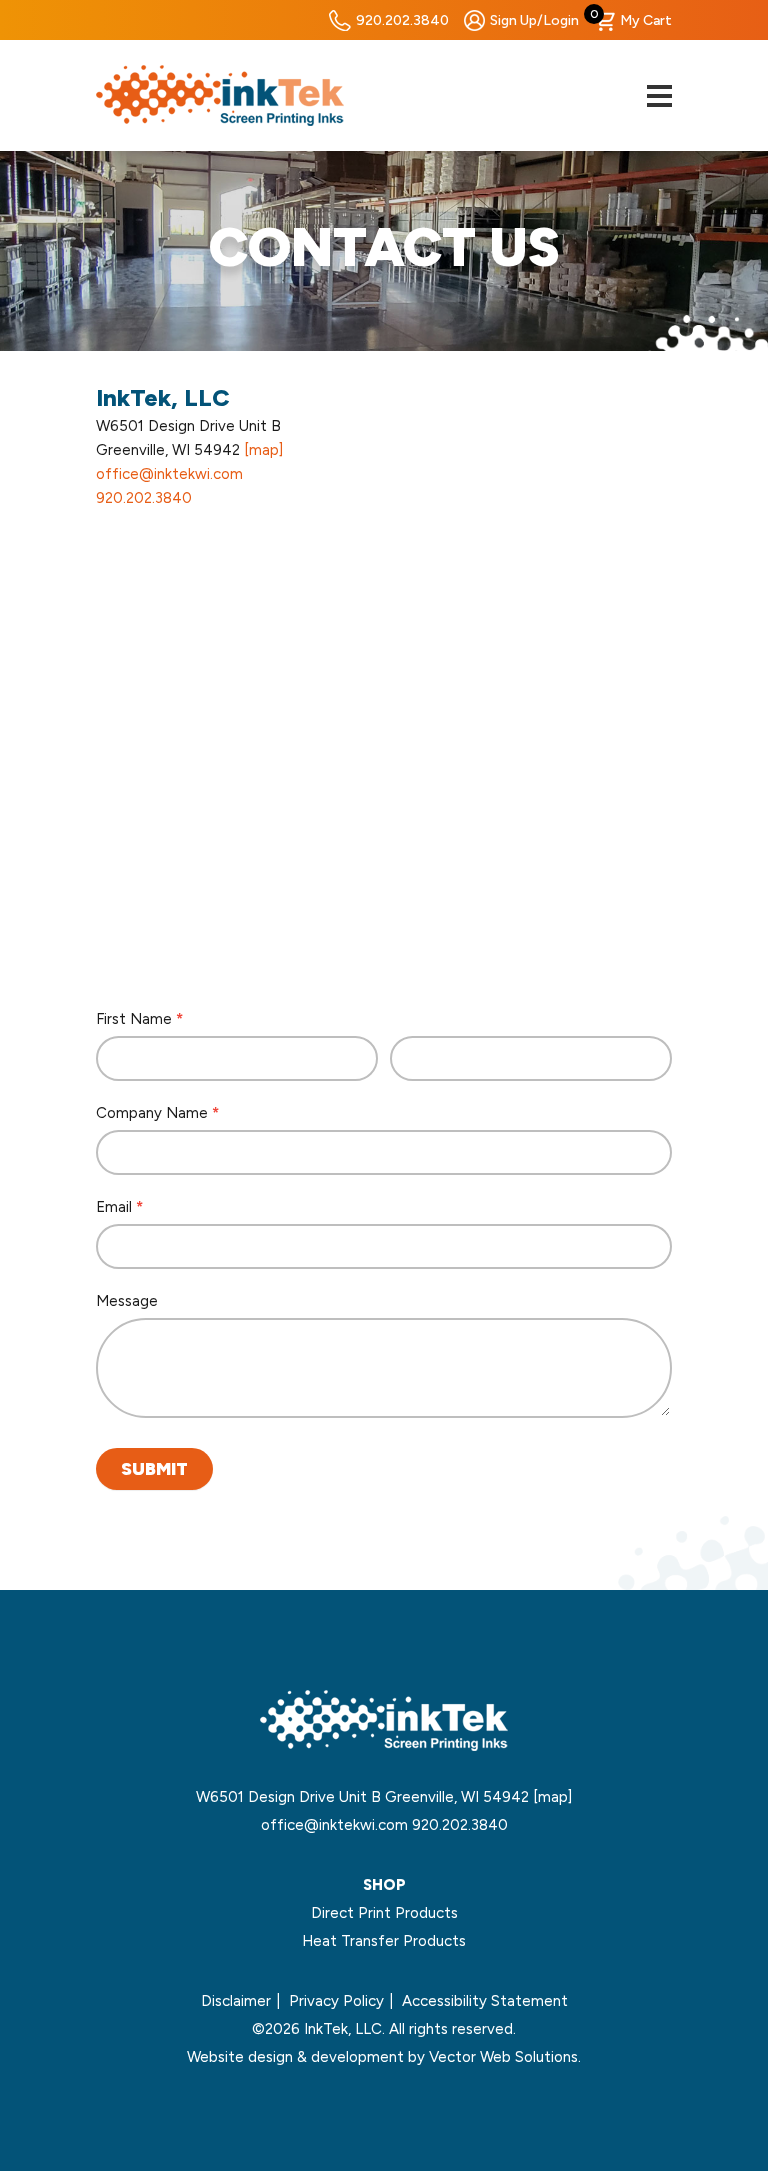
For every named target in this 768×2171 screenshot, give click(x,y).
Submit (154, 1469)
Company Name (157, 1113)
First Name (139, 1019)
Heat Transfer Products (384, 1941)
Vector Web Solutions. (505, 2057)
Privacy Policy (336, 2001)
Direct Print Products (384, 1913)
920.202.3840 (402, 20)
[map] (263, 450)
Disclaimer (236, 2001)
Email (119, 1207)
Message (127, 1301)
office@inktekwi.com (169, 474)
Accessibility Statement (485, 2001)
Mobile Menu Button (659, 96)
